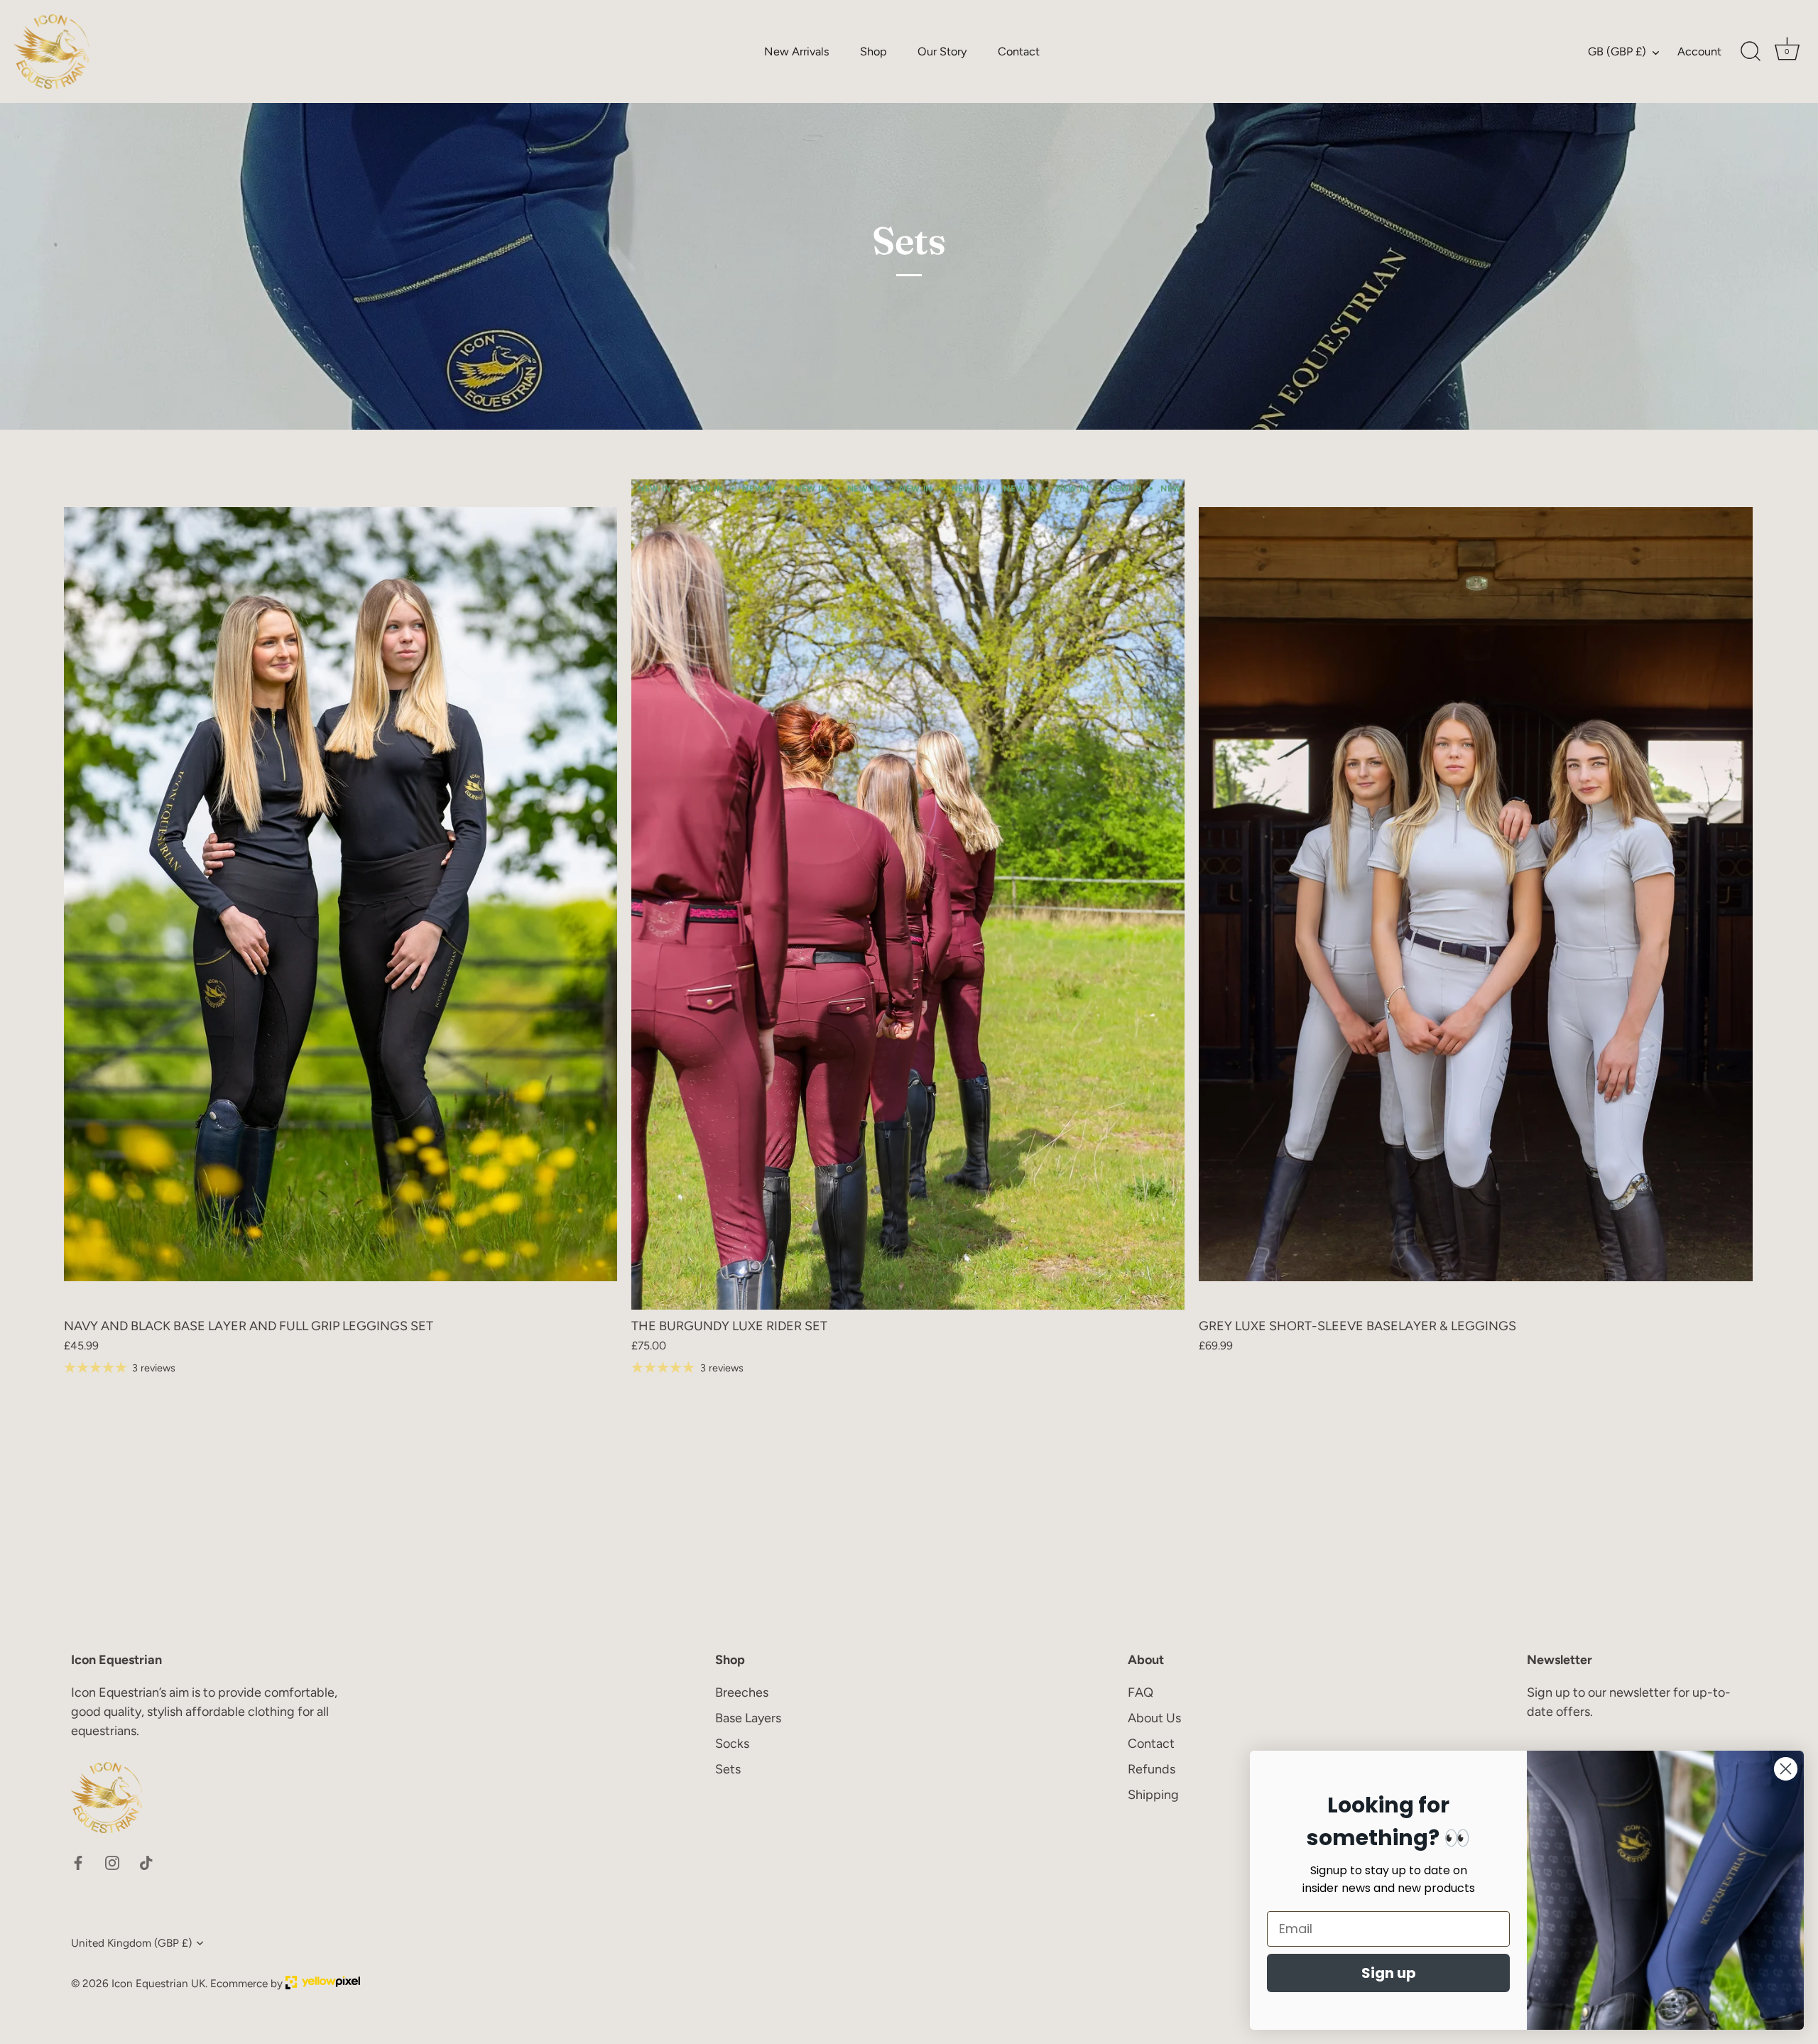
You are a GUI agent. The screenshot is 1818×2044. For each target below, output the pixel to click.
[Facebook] (78, 1862)
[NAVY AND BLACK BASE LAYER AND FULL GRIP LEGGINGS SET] (341, 895)
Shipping (1153, 1795)
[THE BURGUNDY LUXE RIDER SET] (908, 895)
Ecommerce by (248, 1983)
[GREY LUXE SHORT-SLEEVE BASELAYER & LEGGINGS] (1475, 895)
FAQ (1141, 1692)
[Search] (1751, 52)
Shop (873, 51)
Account (1699, 51)
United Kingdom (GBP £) (131, 1943)
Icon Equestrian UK (158, 1983)
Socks (732, 1744)
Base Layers (748, 1718)
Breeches (742, 1692)
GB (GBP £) (1617, 51)
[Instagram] (112, 1862)
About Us (1154, 1718)
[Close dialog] (1786, 1769)
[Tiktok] (146, 1862)
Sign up (1389, 1973)
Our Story (942, 51)
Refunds (1152, 1769)
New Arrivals (797, 51)
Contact (1019, 51)
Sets (728, 1769)
